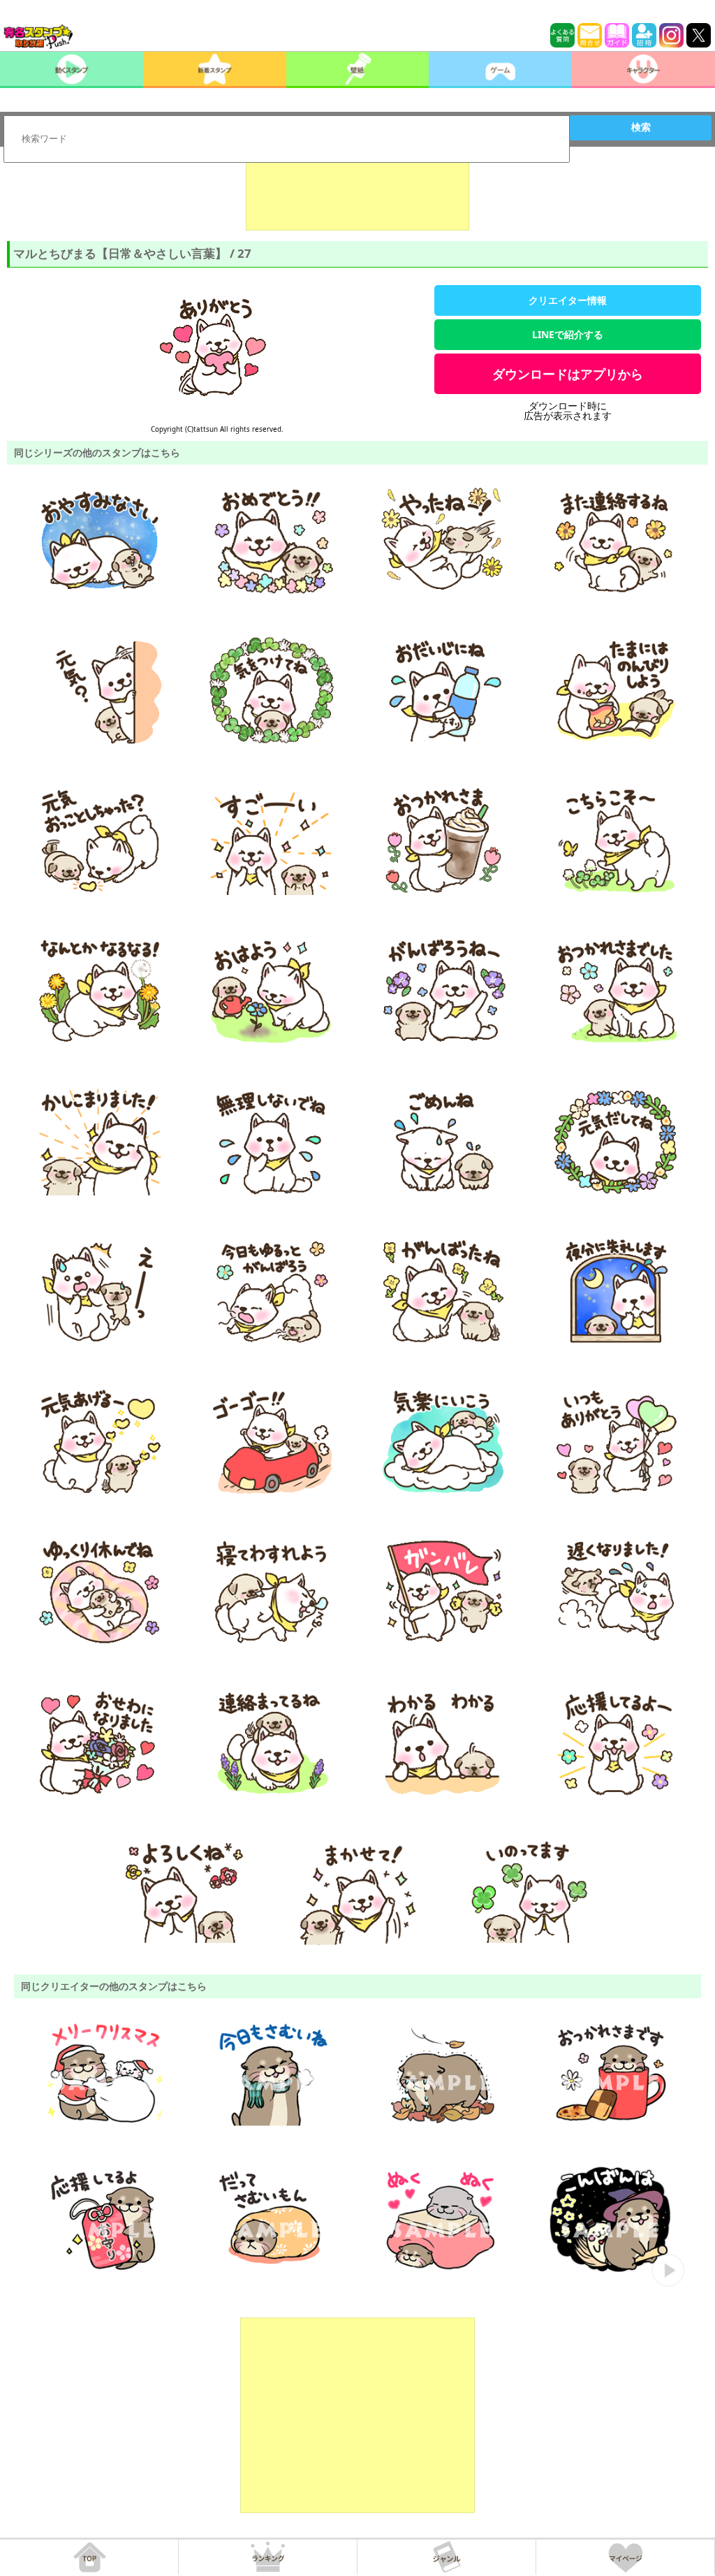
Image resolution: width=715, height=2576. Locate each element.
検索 (641, 127)
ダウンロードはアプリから (568, 374)
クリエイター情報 (568, 300)
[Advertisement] (357, 196)
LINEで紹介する (568, 334)
